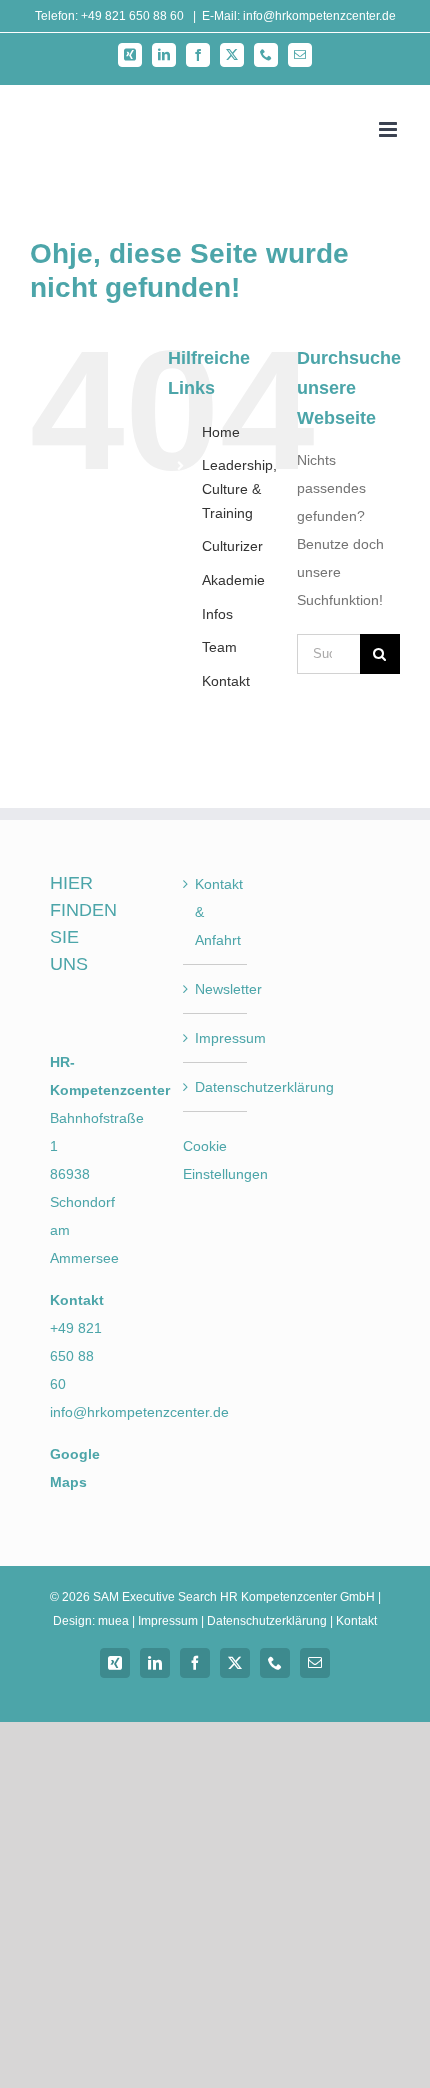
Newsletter (215, 989)
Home (221, 432)
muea (113, 1621)
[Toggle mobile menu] (389, 129)
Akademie (233, 580)
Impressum (215, 1038)
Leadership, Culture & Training (239, 489)
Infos (217, 614)
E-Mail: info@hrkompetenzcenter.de (299, 16)
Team (219, 647)
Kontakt (226, 681)
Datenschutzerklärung (215, 1087)
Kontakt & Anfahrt (215, 912)
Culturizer (232, 546)
